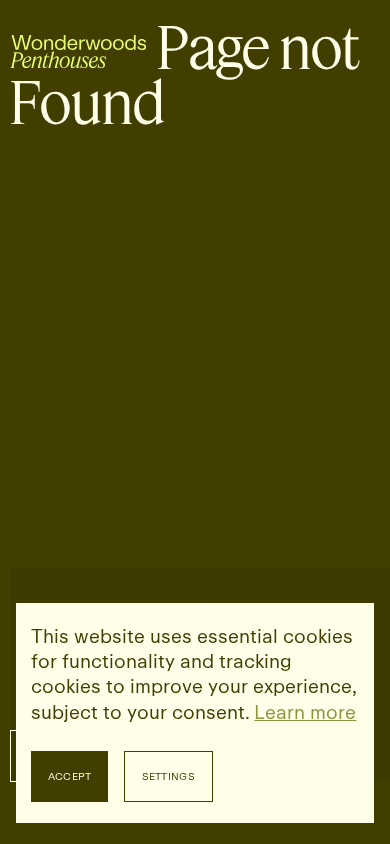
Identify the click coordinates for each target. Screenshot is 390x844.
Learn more (305, 712)
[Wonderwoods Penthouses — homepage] (78, 48)
